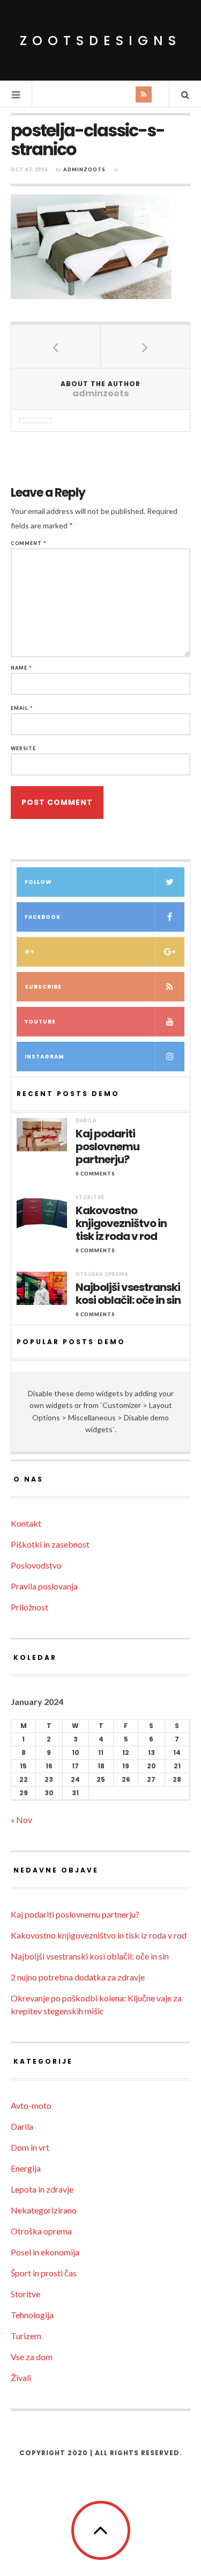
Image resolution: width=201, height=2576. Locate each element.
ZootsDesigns (100, 41)
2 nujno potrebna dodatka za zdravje (78, 1977)
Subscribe (43, 987)
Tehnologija (32, 2315)
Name (21, 668)
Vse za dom (32, 2357)
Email (22, 708)
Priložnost (29, 1607)
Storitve (90, 1197)
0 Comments (95, 1174)
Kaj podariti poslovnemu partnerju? (107, 1146)
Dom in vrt (30, 2147)
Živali (21, 2378)
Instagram (44, 1057)
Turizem (26, 2336)
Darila (86, 1120)
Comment (29, 543)
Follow (38, 882)
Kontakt (26, 1523)
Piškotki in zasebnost (50, 1544)
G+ (29, 952)
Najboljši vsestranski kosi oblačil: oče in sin (128, 1294)
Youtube (40, 1022)
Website (23, 748)
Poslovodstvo (36, 1565)
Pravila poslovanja (44, 1586)
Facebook (43, 917)
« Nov (21, 1820)
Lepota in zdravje (42, 2189)
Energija (26, 2168)
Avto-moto (31, 2105)
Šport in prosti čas (44, 2273)
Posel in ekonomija (45, 2252)
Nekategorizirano (44, 2210)
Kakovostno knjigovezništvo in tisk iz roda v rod (121, 1223)
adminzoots (84, 169)
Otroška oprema (102, 1274)
